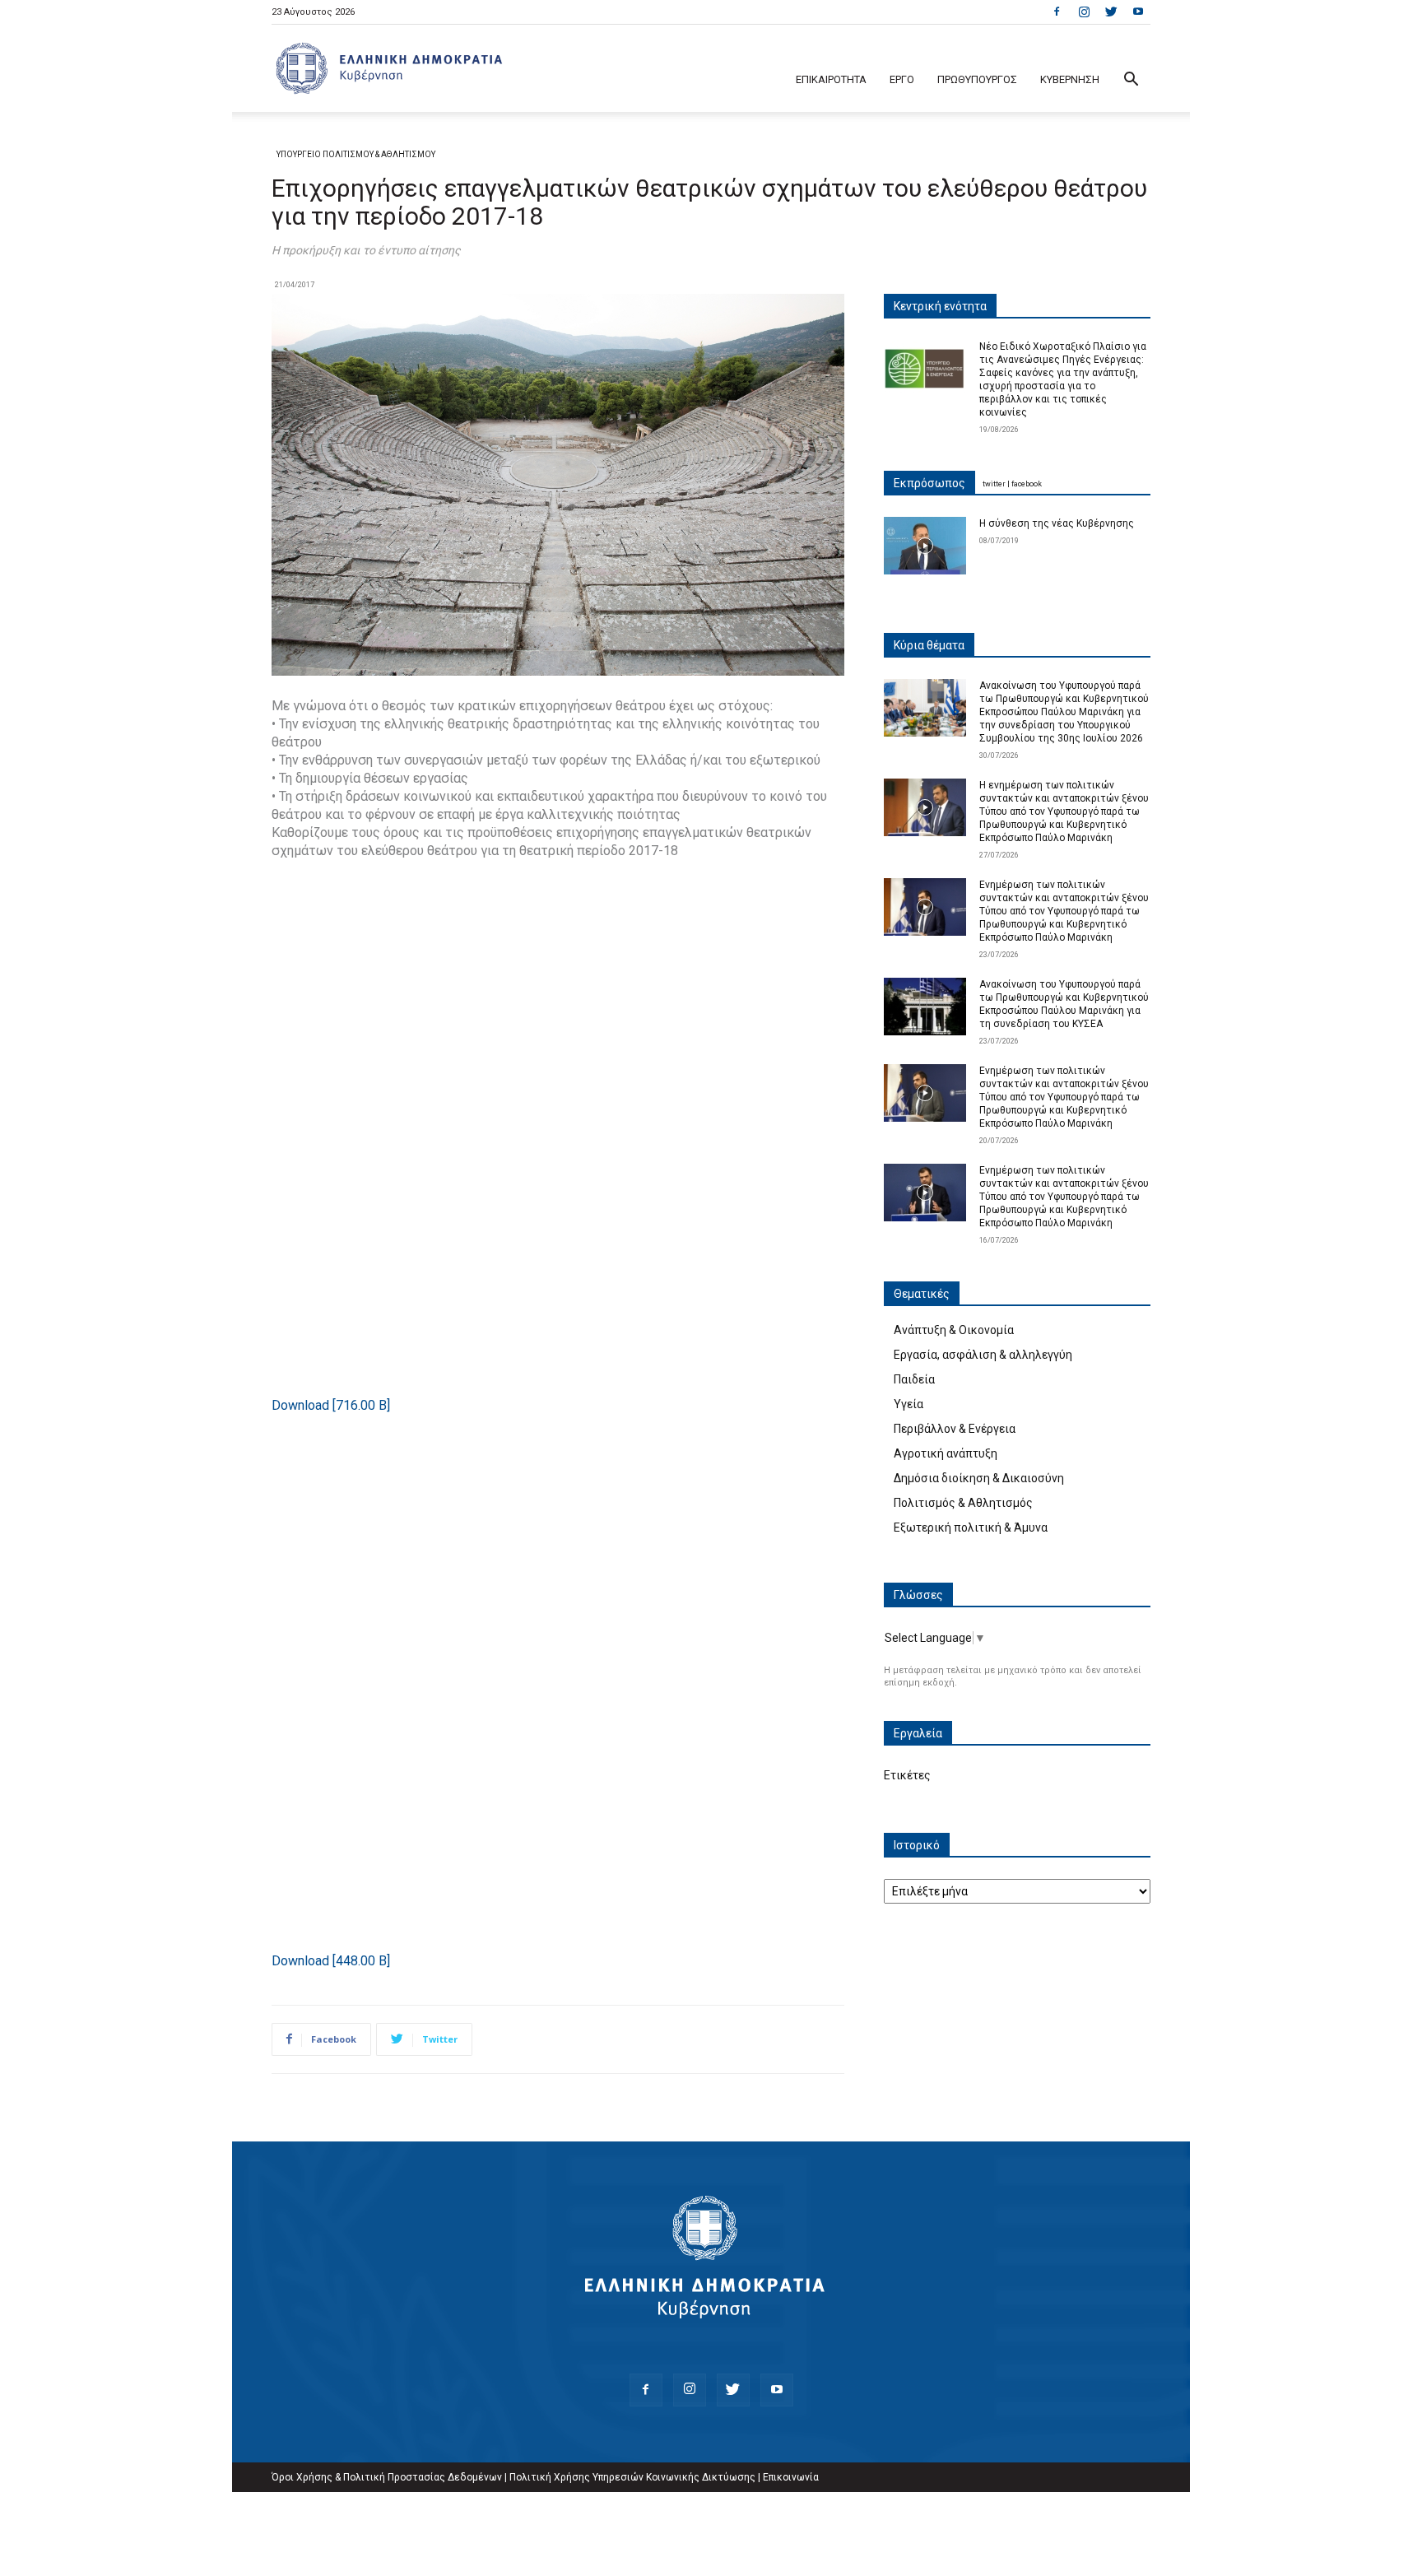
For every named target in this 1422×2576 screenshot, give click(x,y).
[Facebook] (1057, 12)
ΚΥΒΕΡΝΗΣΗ (1070, 79)
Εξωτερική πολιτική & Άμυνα (971, 1527)
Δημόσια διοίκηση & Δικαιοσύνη (979, 1478)
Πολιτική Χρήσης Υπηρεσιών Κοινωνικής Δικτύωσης (632, 2477)
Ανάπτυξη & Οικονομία (954, 1330)
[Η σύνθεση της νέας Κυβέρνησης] (925, 546)
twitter (994, 484)
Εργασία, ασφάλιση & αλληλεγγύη (983, 1355)
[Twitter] (1111, 12)
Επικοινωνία (791, 2477)
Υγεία (908, 1404)
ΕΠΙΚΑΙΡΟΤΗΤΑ (831, 79)
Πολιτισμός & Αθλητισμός (963, 1503)
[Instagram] (1084, 12)
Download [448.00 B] (331, 1961)
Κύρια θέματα (929, 645)
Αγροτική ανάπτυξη (946, 1453)
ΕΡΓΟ (902, 79)
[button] (1131, 81)
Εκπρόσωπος (929, 483)
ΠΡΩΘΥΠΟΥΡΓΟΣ (977, 79)
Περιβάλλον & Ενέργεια (955, 1429)
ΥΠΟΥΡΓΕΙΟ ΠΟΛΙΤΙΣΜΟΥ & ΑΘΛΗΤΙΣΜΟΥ (356, 154)
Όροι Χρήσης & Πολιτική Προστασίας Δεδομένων (387, 2477)
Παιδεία (914, 1379)
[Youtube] (1138, 12)
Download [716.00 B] (331, 1405)
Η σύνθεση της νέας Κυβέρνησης (1057, 523)
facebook (1027, 484)
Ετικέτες (907, 1775)
